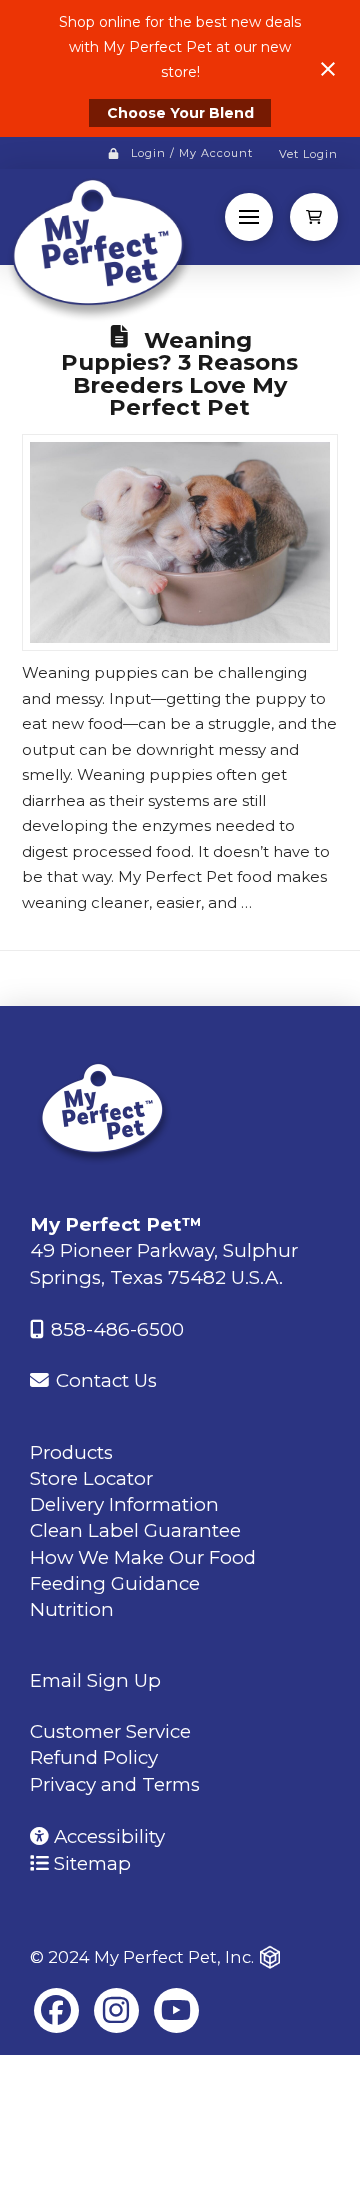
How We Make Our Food (143, 1557)
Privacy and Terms (115, 1784)
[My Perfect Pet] (105, 1111)
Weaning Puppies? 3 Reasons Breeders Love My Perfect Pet (179, 374)
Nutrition (72, 1609)
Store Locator (91, 1478)
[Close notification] (328, 69)
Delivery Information (124, 1504)
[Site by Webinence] (270, 1957)
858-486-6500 (115, 1329)
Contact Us (104, 1380)
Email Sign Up (95, 1680)
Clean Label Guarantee (135, 1530)
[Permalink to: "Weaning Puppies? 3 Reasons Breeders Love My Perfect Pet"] (180, 542)
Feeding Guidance (115, 1583)
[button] (249, 217)
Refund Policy (94, 1757)
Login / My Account (192, 153)
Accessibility (107, 1836)
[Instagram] (116, 2010)
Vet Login (308, 154)
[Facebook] (56, 2010)
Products (71, 1452)
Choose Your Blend (180, 113)
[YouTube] (176, 2010)
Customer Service (110, 1731)
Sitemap (90, 1863)
